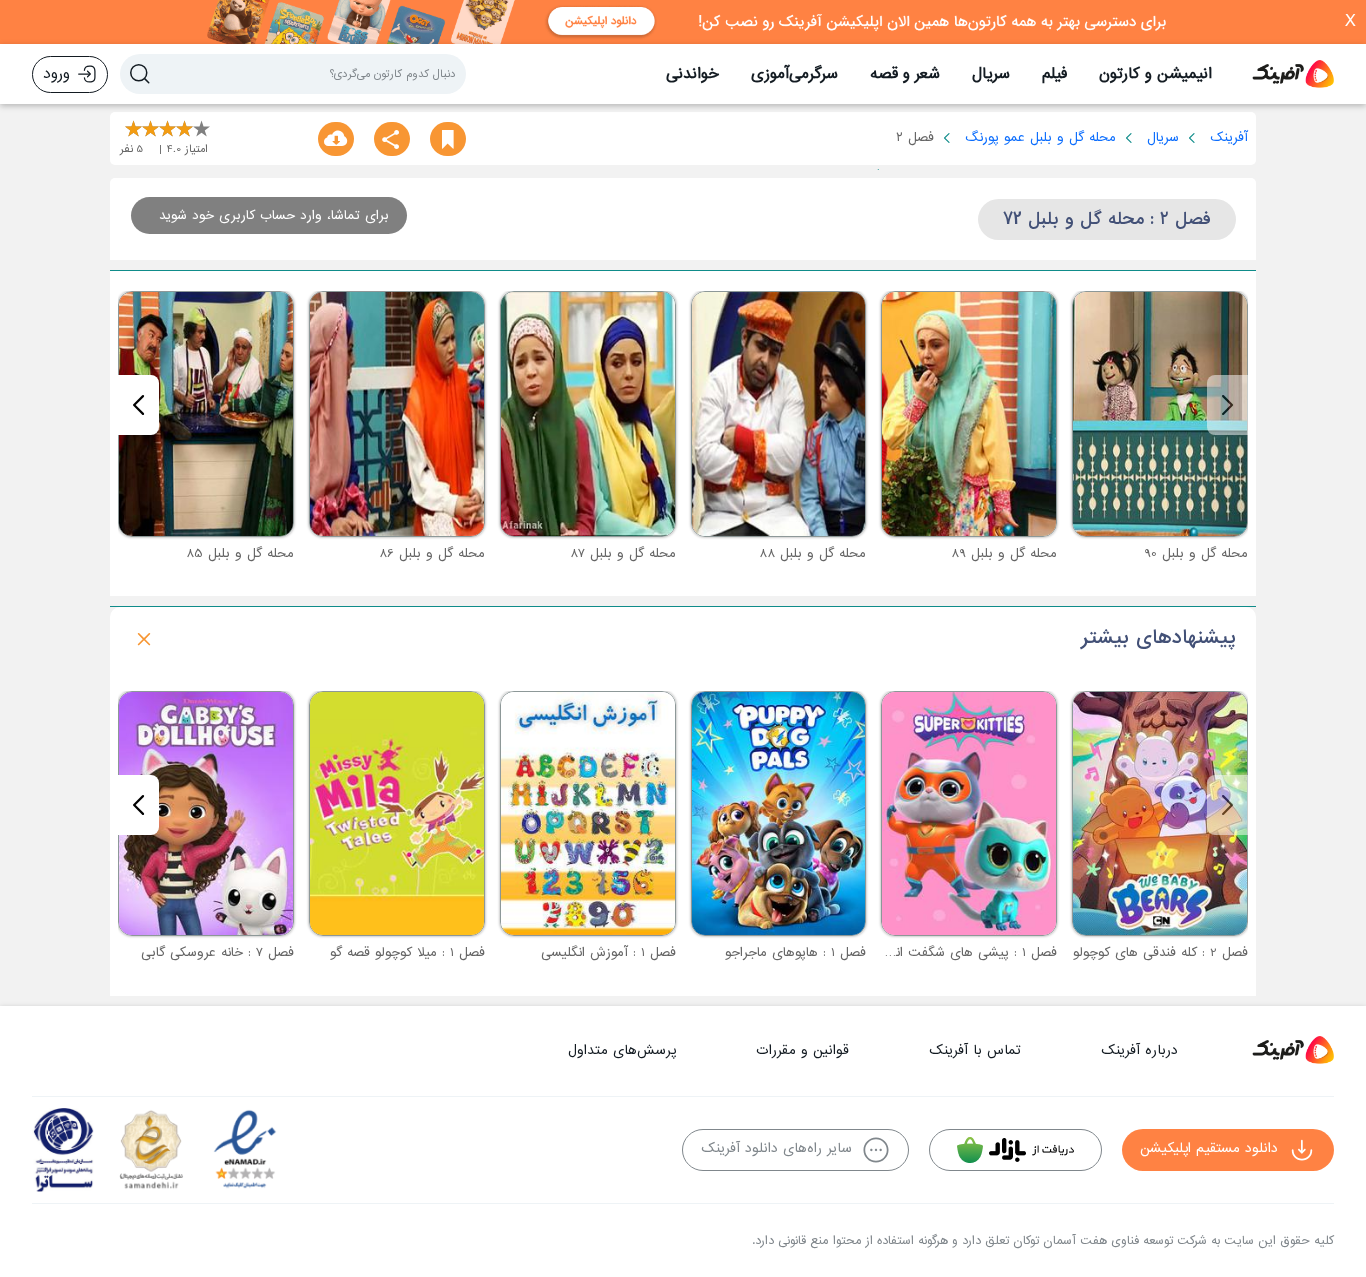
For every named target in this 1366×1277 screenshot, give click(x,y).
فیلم (1054, 74)
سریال (991, 74)
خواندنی (692, 74)
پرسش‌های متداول (622, 1050)
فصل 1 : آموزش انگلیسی (608, 952)
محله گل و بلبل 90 (1196, 553)
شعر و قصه (905, 74)
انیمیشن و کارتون (1155, 74)
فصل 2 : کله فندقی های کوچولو (1160, 952)
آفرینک (1229, 137)
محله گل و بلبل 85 (240, 553)
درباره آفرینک (1139, 1050)
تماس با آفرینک (975, 1050)
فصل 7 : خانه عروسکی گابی (217, 952)
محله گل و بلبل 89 (1004, 553)
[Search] (140, 74)
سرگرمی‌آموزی (794, 74)
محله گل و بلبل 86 (432, 553)
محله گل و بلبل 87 (623, 553)
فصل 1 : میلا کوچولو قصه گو (407, 952)
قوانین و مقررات (802, 1050)
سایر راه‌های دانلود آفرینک (776, 1148)
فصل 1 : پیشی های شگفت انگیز (968, 952)
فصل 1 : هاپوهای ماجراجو (795, 952)
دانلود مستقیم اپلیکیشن (1209, 1148)
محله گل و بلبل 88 (812, 553)
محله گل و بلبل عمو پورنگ (1040, 137)
